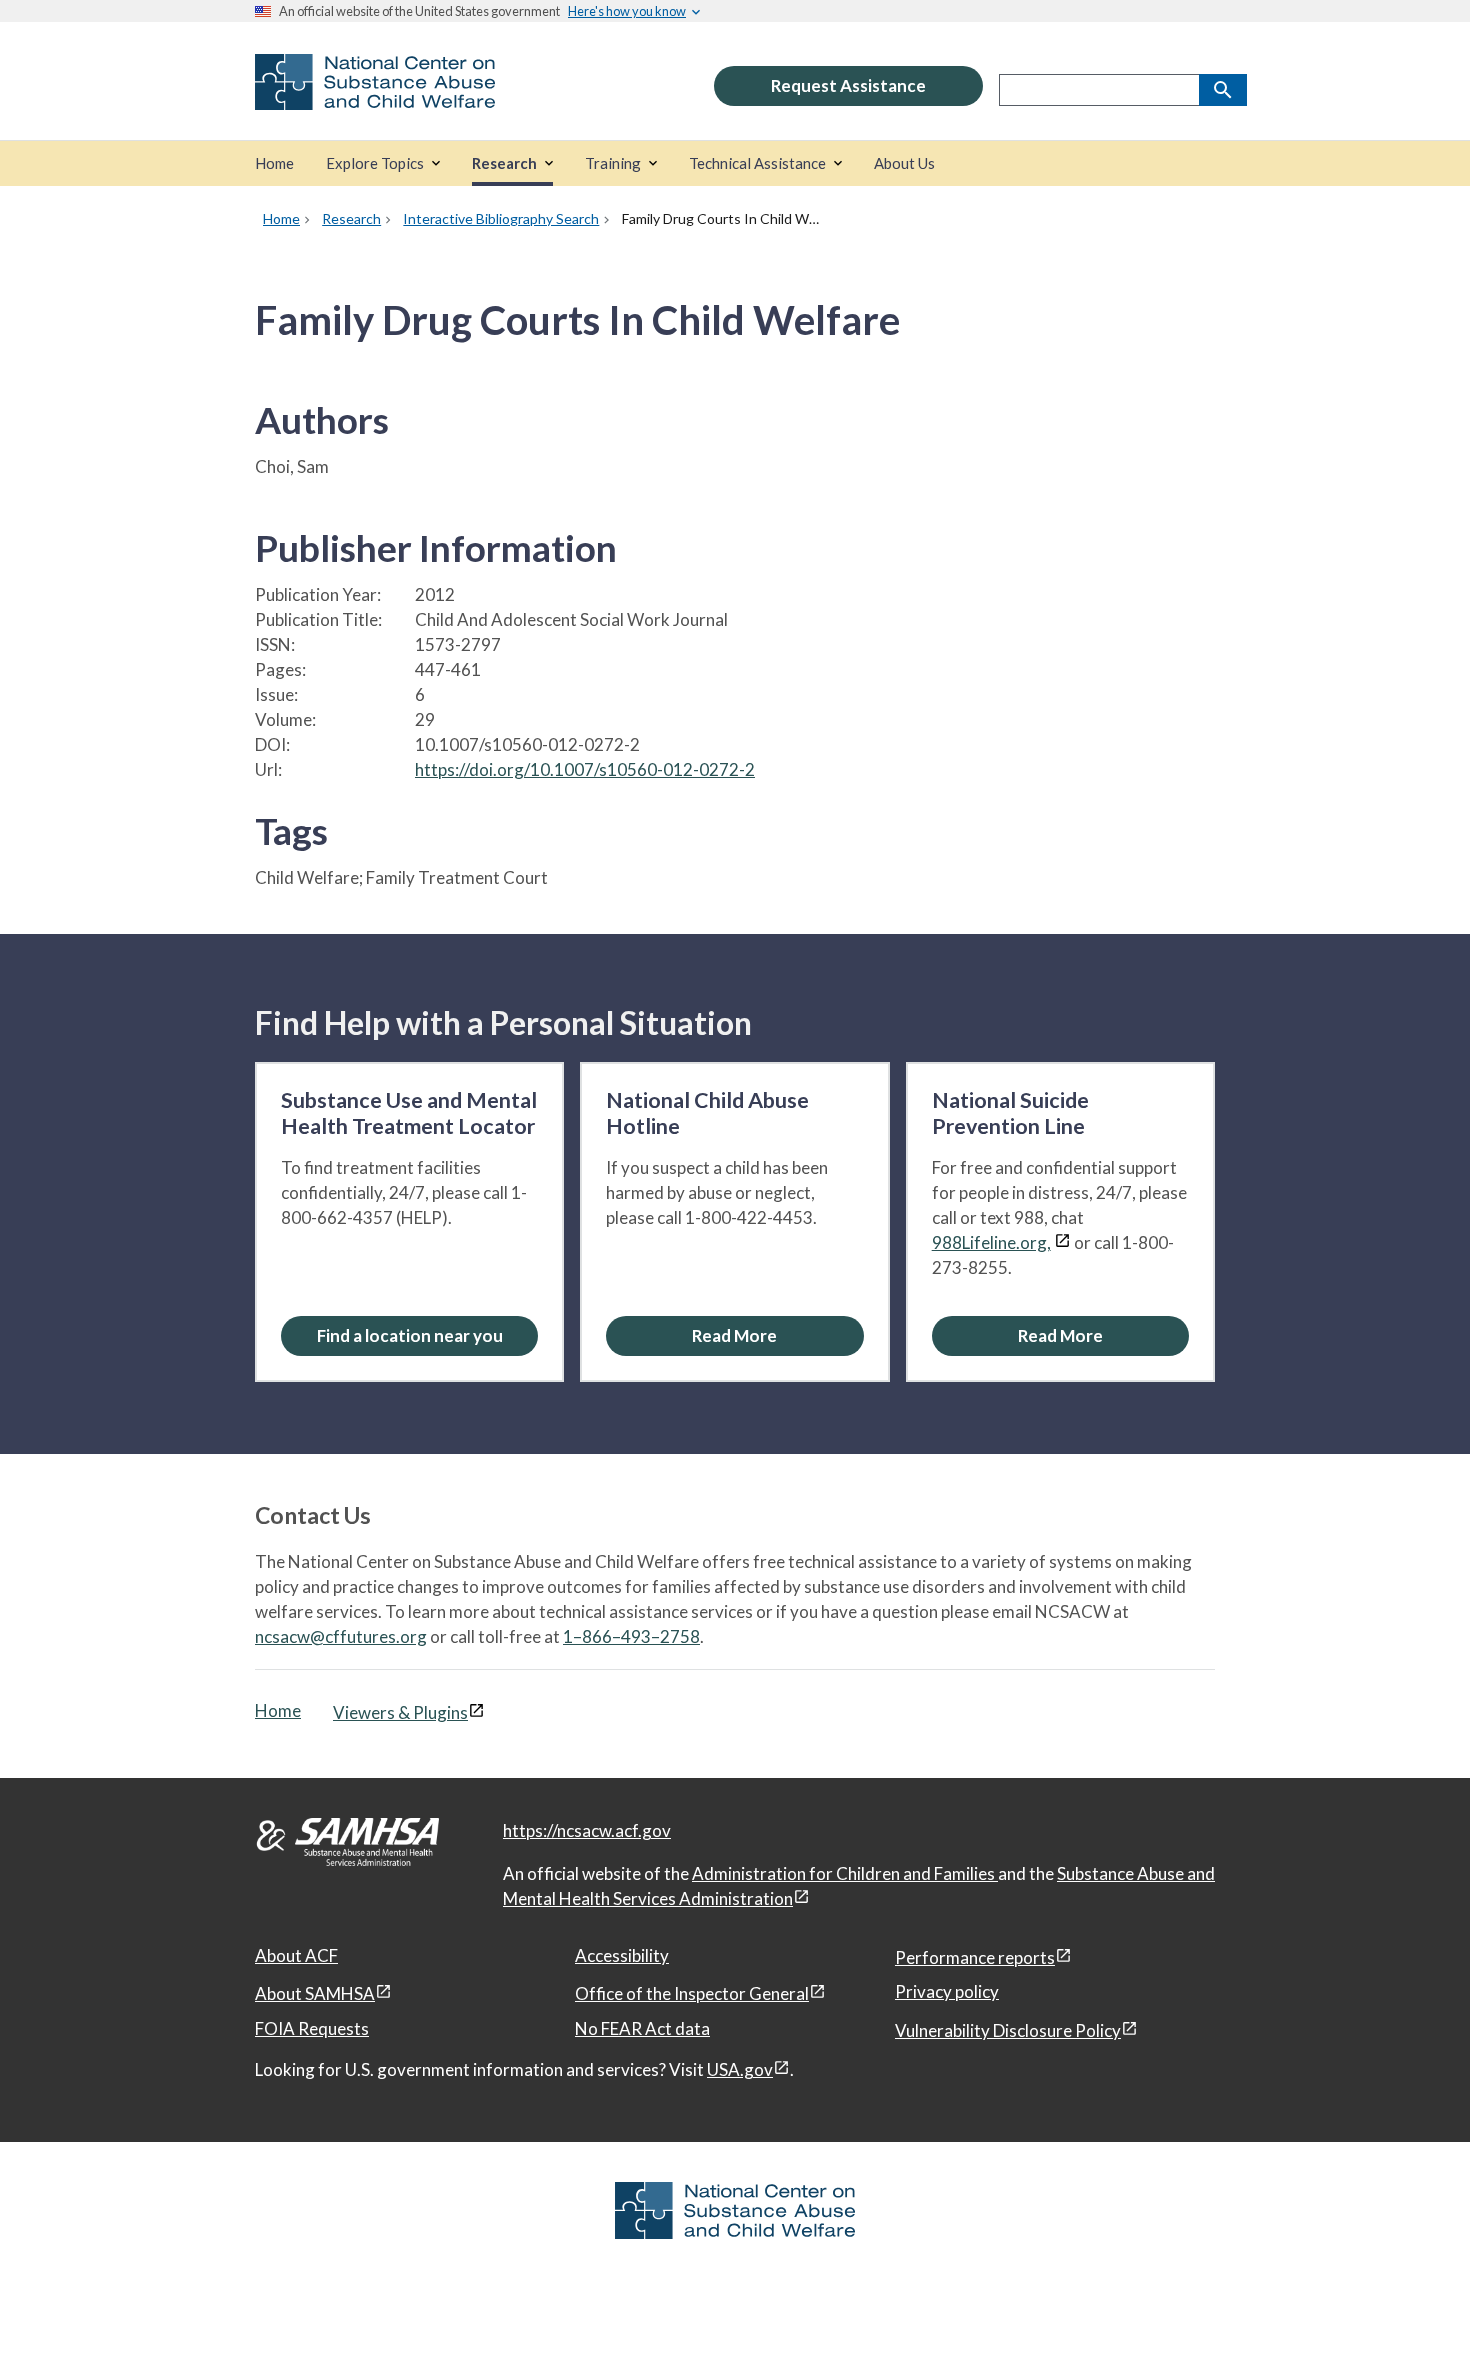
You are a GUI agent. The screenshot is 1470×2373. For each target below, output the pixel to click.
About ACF (296, 1955)
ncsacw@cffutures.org (341, 1636)
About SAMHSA (315, 1993)
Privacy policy (947, 1991)
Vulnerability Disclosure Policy (1008, 2030)
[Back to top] (1414, 2318)
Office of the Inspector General (692, 1993)
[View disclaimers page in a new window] (1062, 1242)
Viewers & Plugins (400, 1712)
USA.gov (740, 2069)
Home (278, 1710)
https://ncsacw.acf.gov (587, 1830)
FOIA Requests (312, 2028)
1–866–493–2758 (631, 1636)
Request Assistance (848, 85)
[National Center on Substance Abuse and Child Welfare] (375, 96)
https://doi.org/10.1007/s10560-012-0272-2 (585, 769)
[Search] (1223, 90)
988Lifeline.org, (991, 1242)
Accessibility (622, 1955)
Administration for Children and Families (845, 1873)
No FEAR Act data (642, 2028)
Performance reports (975, 1957)
